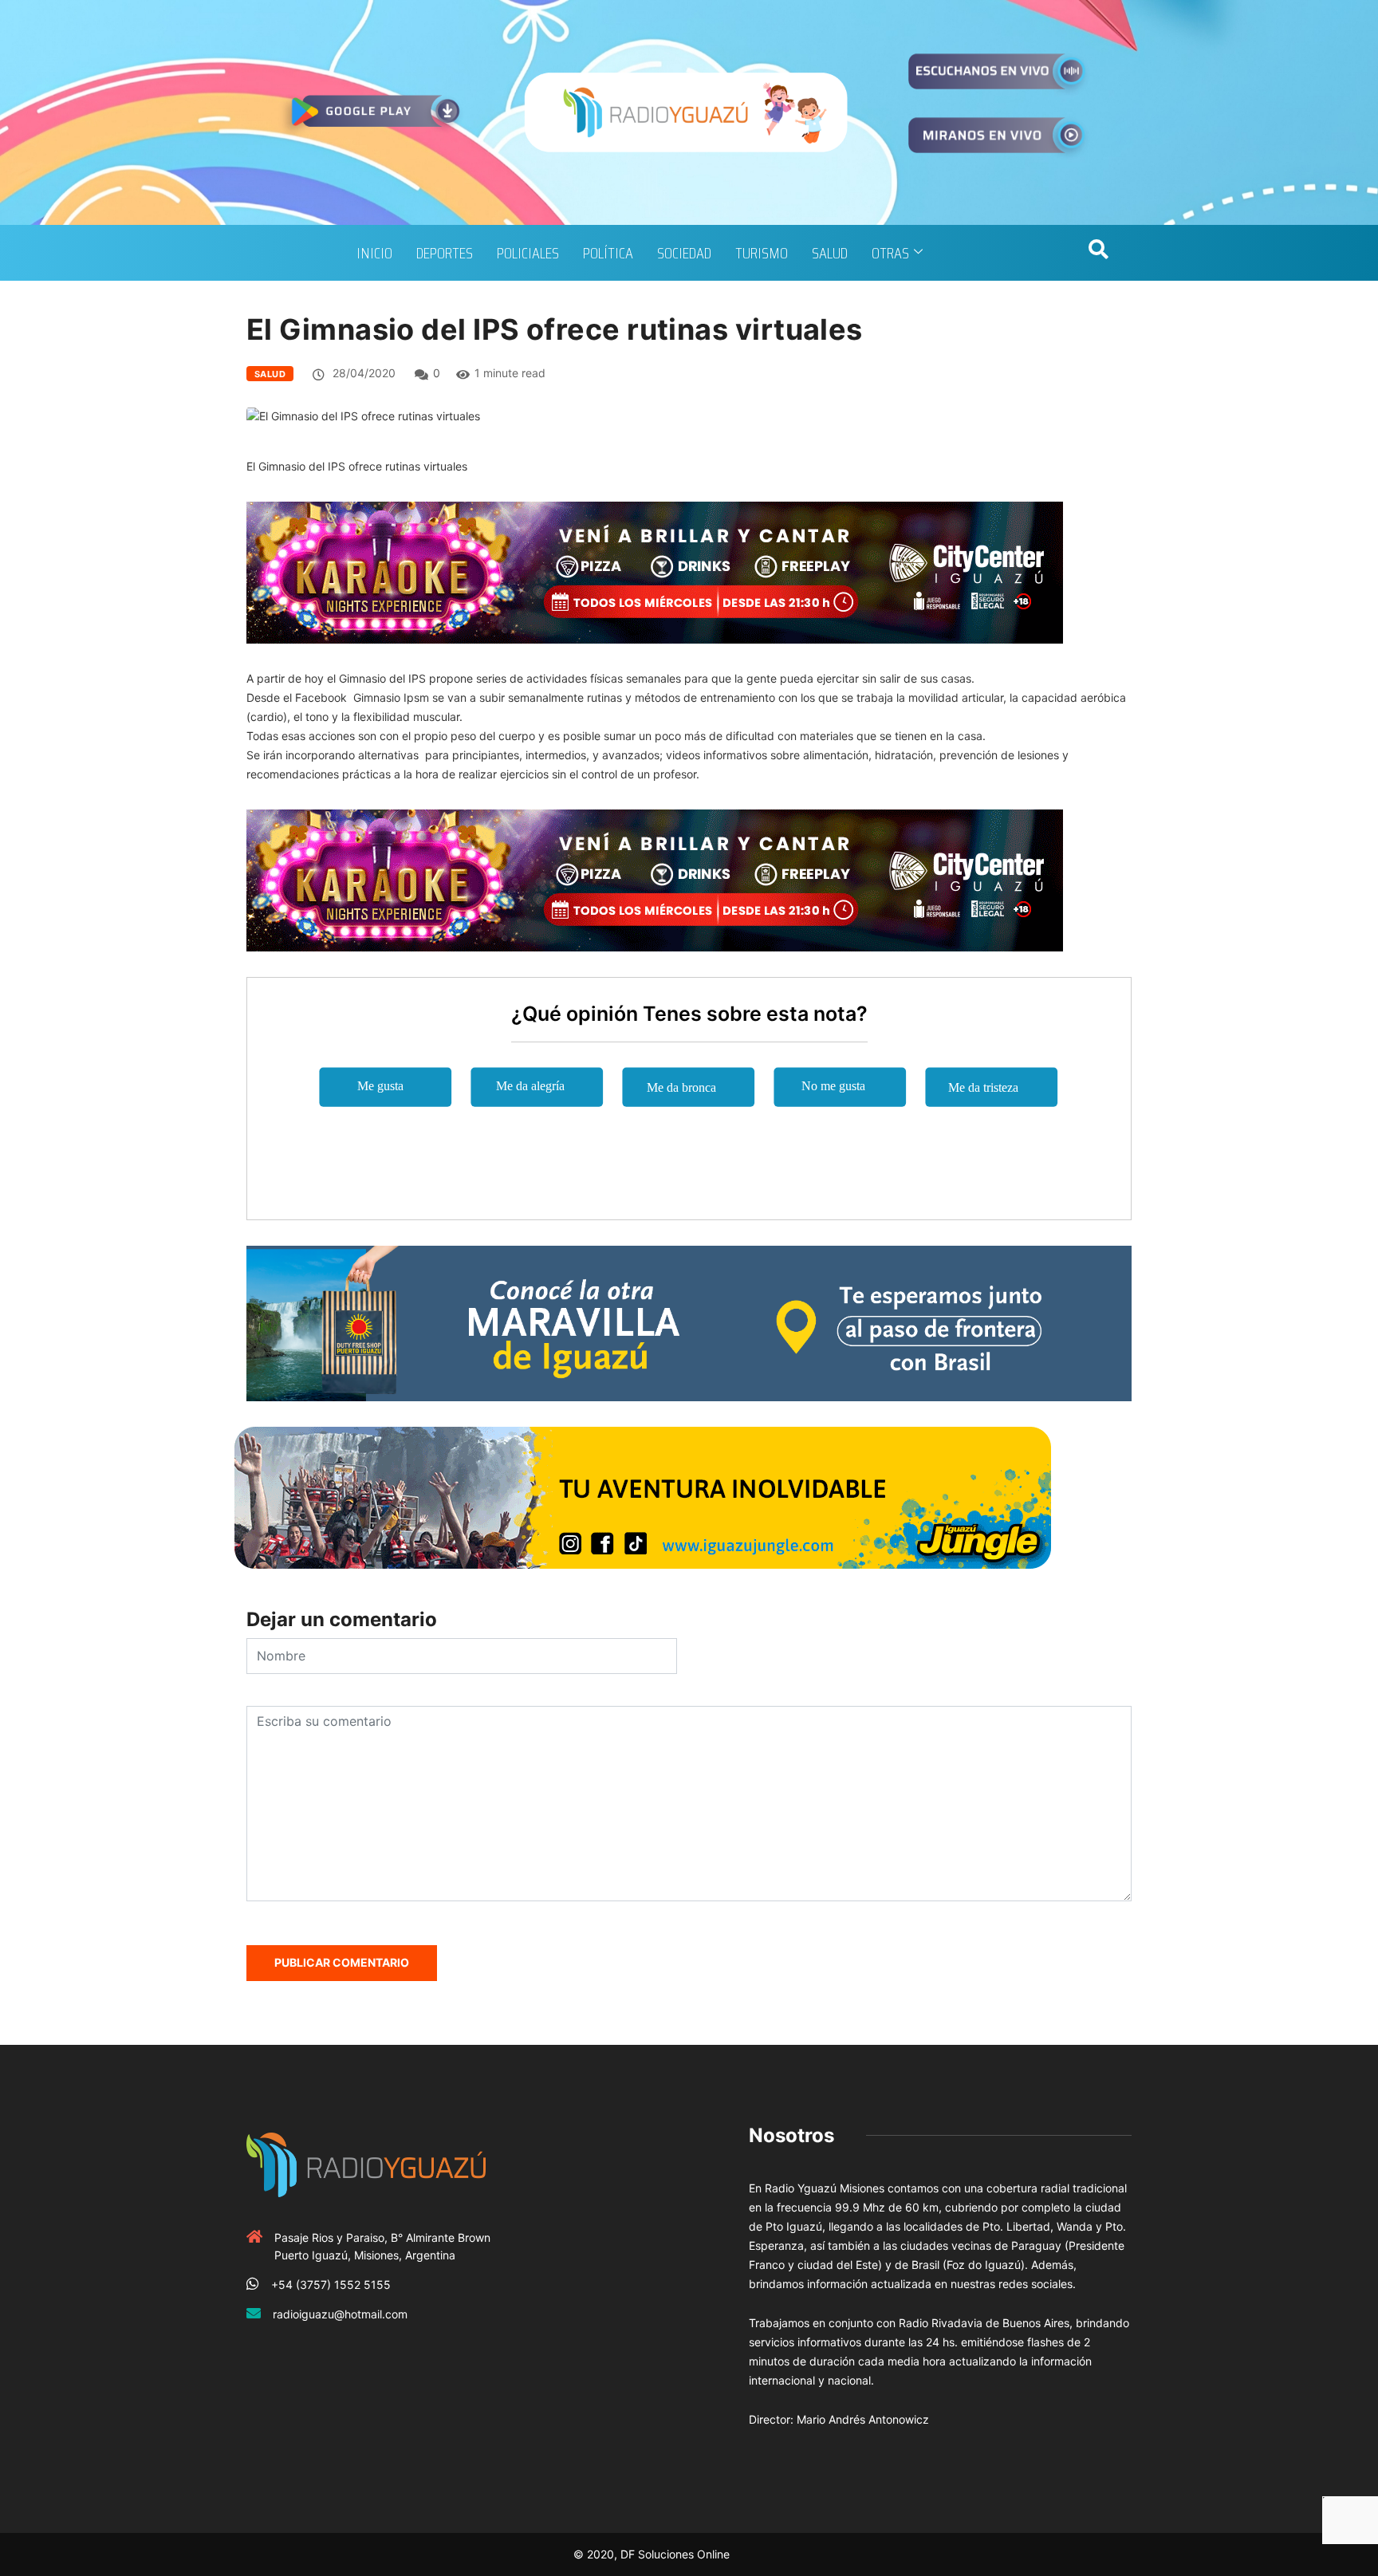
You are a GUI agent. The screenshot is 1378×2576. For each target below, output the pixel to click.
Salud (830, 253)
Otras (890, 253)
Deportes (445, 253)
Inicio (374, 253)
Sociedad (684, 253)
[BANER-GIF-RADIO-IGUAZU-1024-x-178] (655, 571)
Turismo (762, 253)
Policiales (528, 253)
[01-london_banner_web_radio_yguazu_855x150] (689, 1322)
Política (608, 253)
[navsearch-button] (1098, 253)
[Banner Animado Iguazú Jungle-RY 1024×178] (643, 1497)
